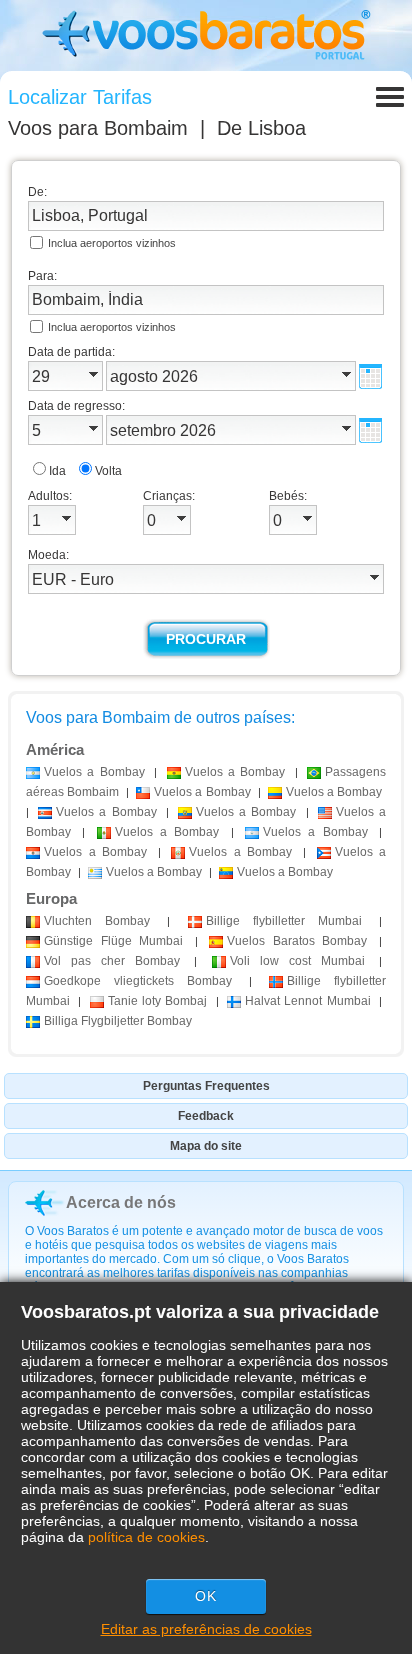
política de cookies (146, 1537)
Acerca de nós (121, 1202)
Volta (108, 471)
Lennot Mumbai (308, 1001)
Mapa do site (206, 1146)
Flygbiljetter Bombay (118, 1021)
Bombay (97, 921)
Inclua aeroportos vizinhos (112, 243)
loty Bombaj (158, 1001)
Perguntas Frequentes (206, 1086)
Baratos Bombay (297, 941)
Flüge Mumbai (113, 941)
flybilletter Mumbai (284, 921)
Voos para (98, 128)
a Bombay (94, 772)
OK (206, 1596)
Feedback (206, 1116)
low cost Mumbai (297, 961)
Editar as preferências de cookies (206, 1629)
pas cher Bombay (112, 961)
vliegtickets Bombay (138, 981)
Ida (57, 471)
